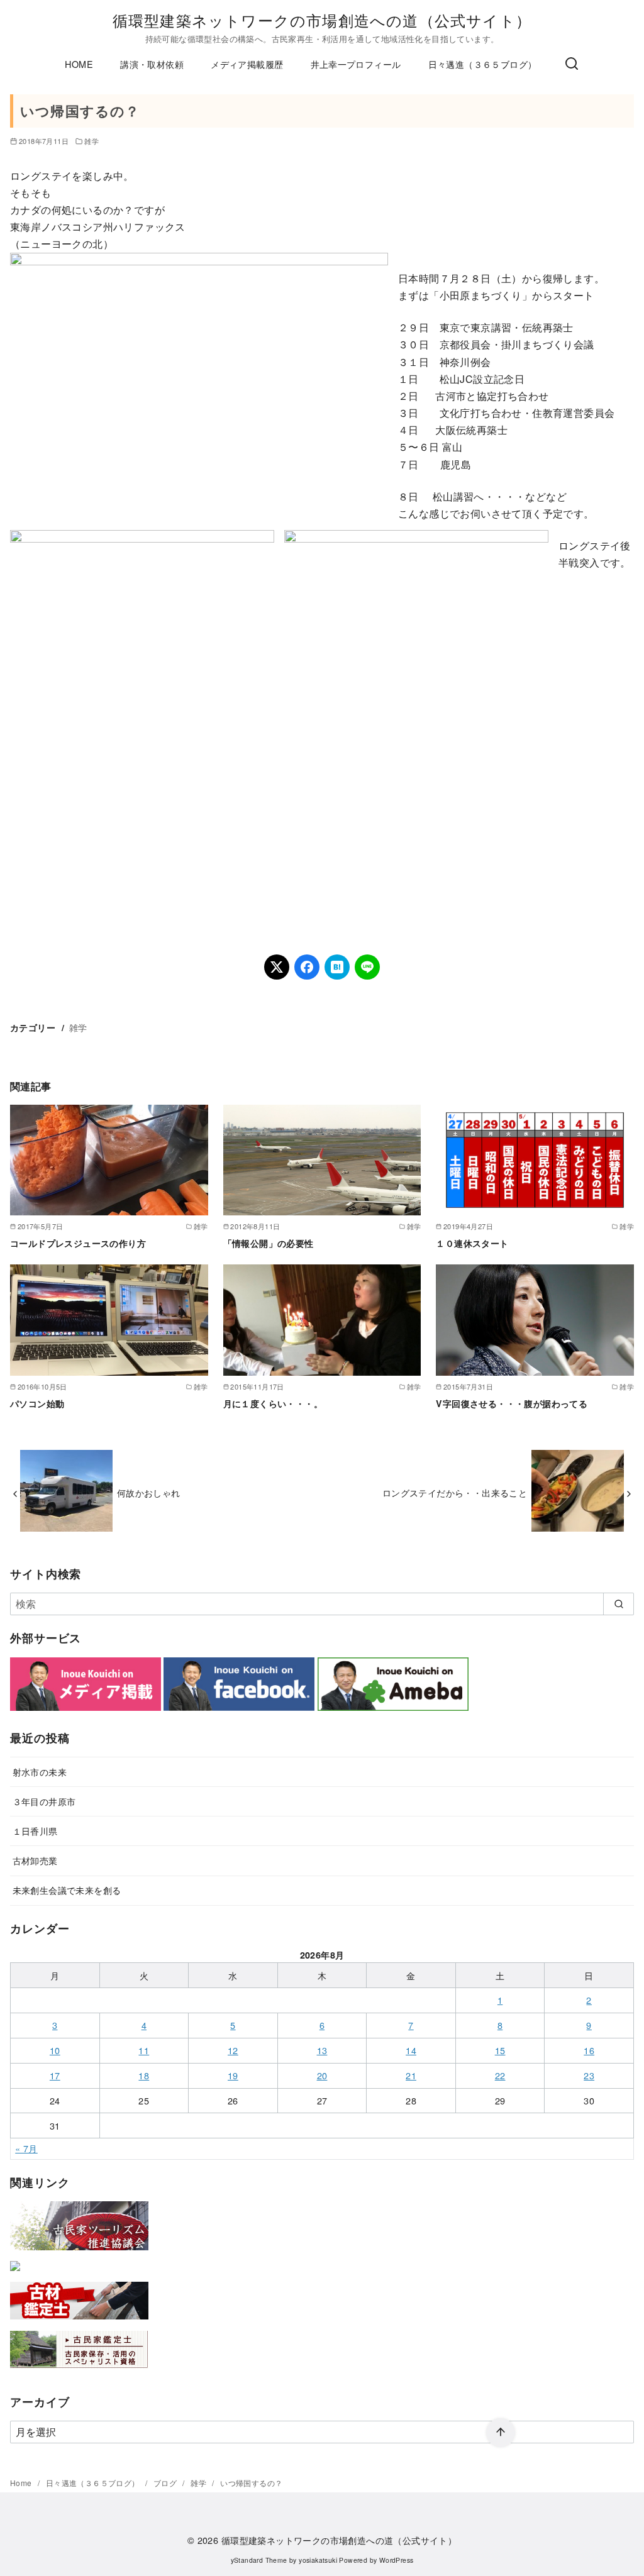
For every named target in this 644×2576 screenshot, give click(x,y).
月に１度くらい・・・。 (273, 1403)
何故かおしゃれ (149, 1492)
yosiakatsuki (318, 2560)
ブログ (166, 2483)
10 (55, 2050)
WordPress (397, 2560)
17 (55, 2075)
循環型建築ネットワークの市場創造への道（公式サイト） (322, 20)
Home (22, 2483)
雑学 (92, 141)
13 (322, 2050)
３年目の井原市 (44, 1801)
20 (322, 2075)
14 (411, 2050)
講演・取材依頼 (152, 64)
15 (500, 2050)
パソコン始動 (37, 1403)
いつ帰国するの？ (251, 2483)
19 (233, 2075)
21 (411, 2075)
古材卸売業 (35, 1860)
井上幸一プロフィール (356, 64)
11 (144, 2050)
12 (233, 2050)
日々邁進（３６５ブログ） (483, 64)
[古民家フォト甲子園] (15, 2273)
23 (589, 2075)
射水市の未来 (40, 1772)
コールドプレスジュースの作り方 (78, 1243)
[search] (619, 1604)
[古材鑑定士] (79, 2322)
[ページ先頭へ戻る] (501, 2433)
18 (144, 2075)
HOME (79, 64)
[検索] (572, 64)
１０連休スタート (472, 1243)
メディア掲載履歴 (247, 64)
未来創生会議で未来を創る (67, 1890)
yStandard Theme (259, 2560)
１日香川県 (35, 1831)
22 (500, 2075)
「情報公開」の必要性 (269, 1243)
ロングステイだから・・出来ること (455, 1492)
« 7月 (26, 2148)
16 (589, 2050)
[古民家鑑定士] (79, 2371)
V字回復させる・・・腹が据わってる (512, 1403)
